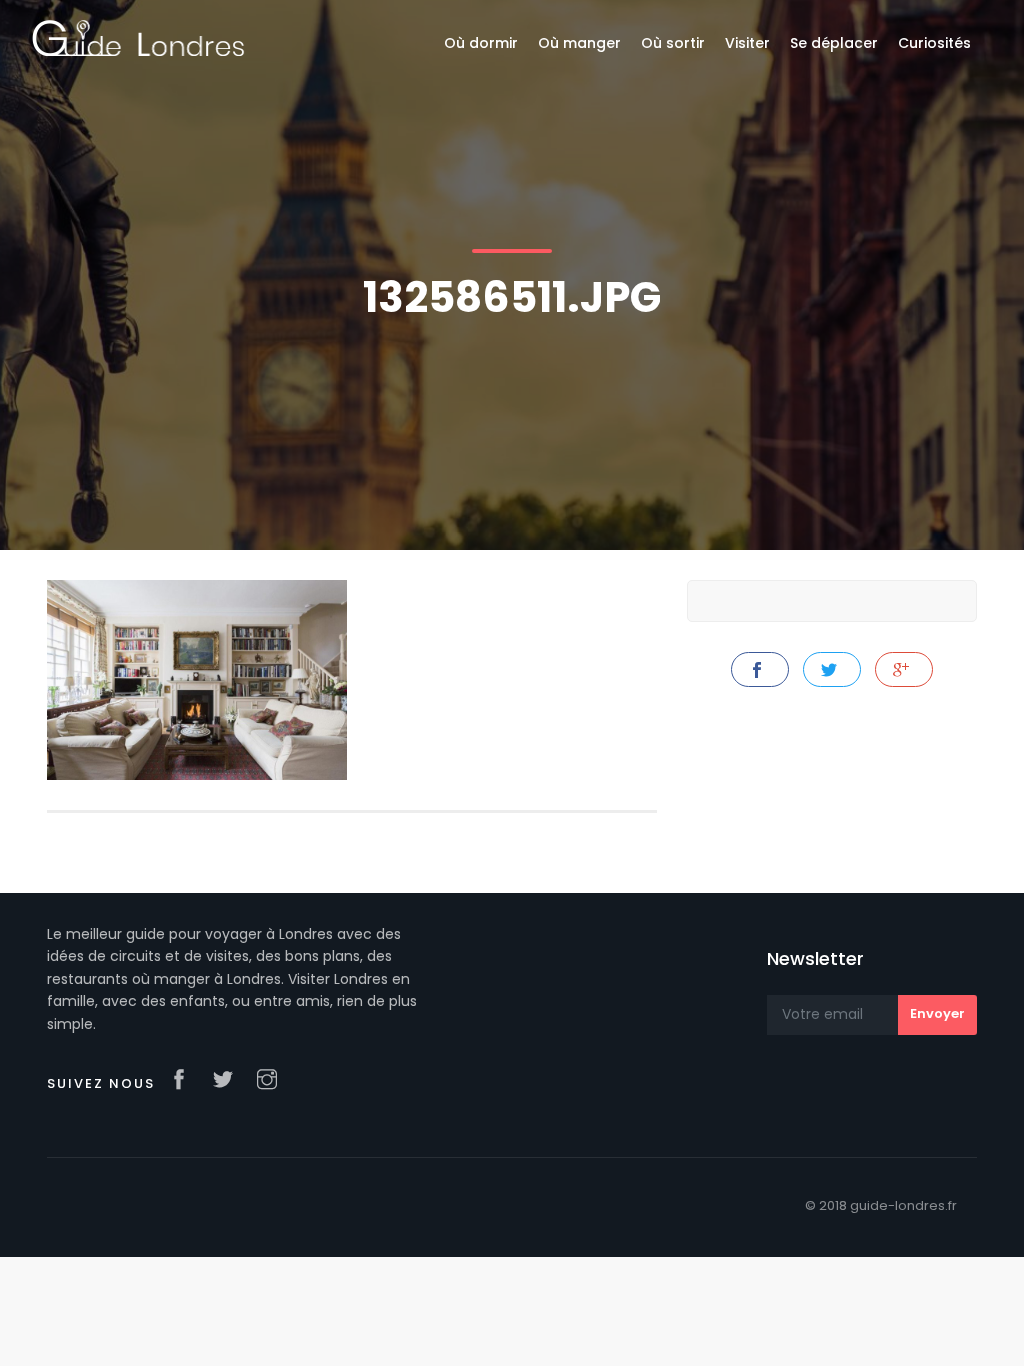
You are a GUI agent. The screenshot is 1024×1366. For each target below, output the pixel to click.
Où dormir (481, 43)
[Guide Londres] (138, 37)
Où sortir (673, 43)
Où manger (579, 43)
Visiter (747, 43)
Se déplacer (834, 43)
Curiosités (934, 43)
